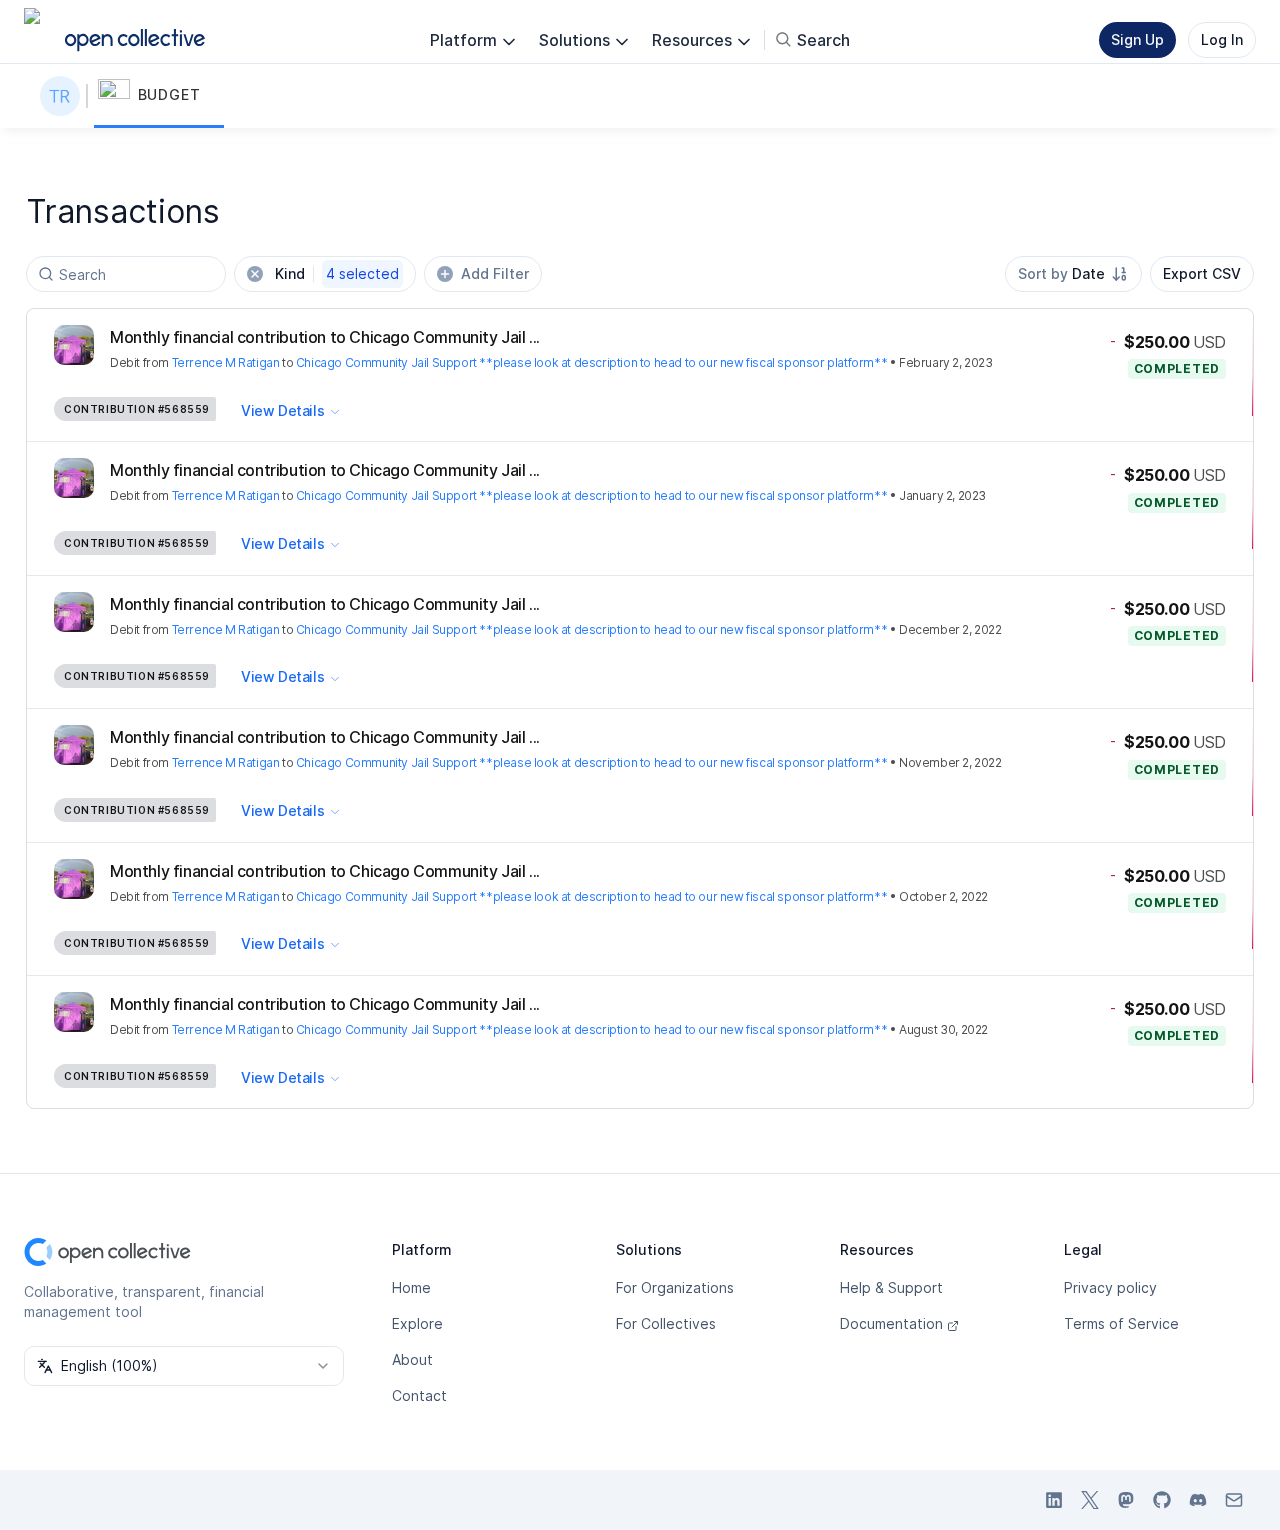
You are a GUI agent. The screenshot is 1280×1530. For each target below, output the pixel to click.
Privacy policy (1110, 1287)
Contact (419, 1395)
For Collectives (666, 1323)
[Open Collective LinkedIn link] (1054, 1500)
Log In (1222, 39)
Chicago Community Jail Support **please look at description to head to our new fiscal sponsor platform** (591, 362)
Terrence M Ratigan (226, 362)
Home (411, 1287)
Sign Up (1137, 39)
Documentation (891, 1323)
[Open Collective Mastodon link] (1126, 1500)
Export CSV (1202, 273)
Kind (337, 273)
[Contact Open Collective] (1234, 1500)
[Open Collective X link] (1090, 1500)
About (412, 1359)
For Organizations (675, 1287)
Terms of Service (1121, 1323)
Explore (417, 1323)
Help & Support (891, 1287)
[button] (159, 96)
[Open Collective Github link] (1162, 1500)
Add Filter (495, 273)
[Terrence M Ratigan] (64, 96)
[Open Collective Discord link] (1198, 1500)
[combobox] (1073, 274)
